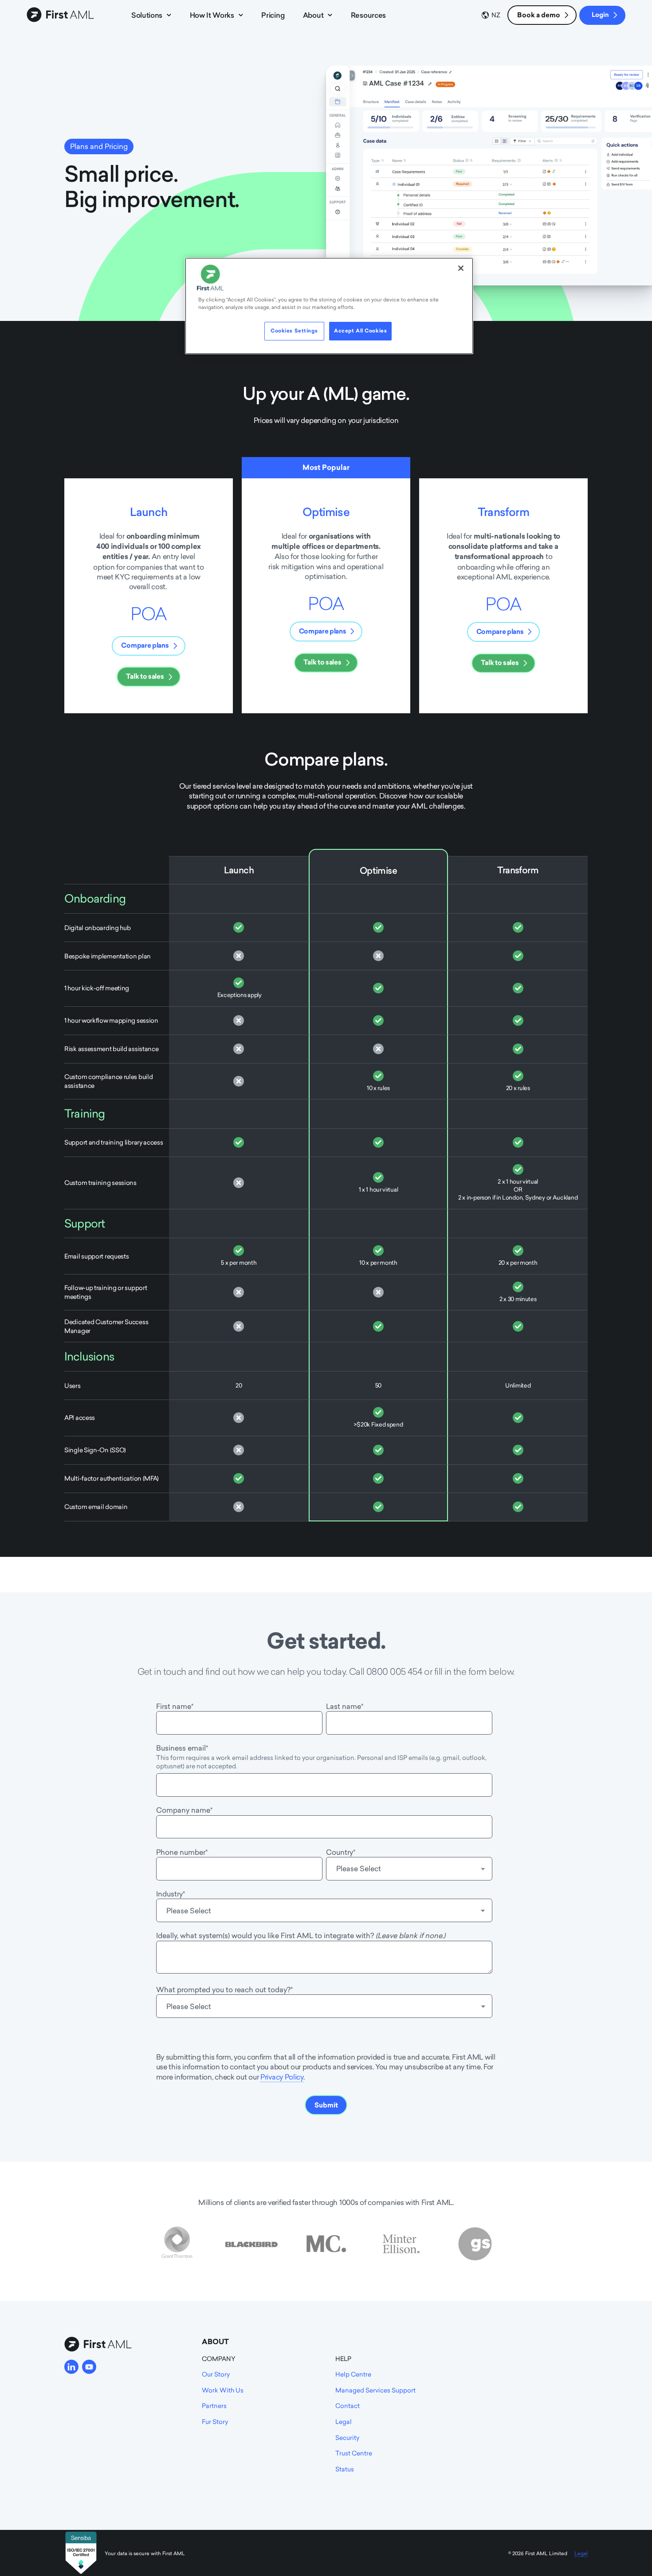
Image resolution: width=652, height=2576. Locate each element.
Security (347, 2437)
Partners (214, 2406)
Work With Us (223, 2390)
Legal (344, 2422)
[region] (329, 306)
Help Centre (353, 2374)
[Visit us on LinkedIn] (71, 2367)
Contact (348, 2406)
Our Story (216, 2374)
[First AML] (62, 15)
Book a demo (539, 15)
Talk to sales (145, 676)
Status (345, 2469)
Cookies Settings (294, 331)
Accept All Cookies (360, 331)
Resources (368, 15)
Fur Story (215, 2422)
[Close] (461, 268)
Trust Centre (354, 2453)
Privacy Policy (282, 2077)
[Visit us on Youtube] (89, 2367)
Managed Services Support (375, 2390)
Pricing (273, 15)
